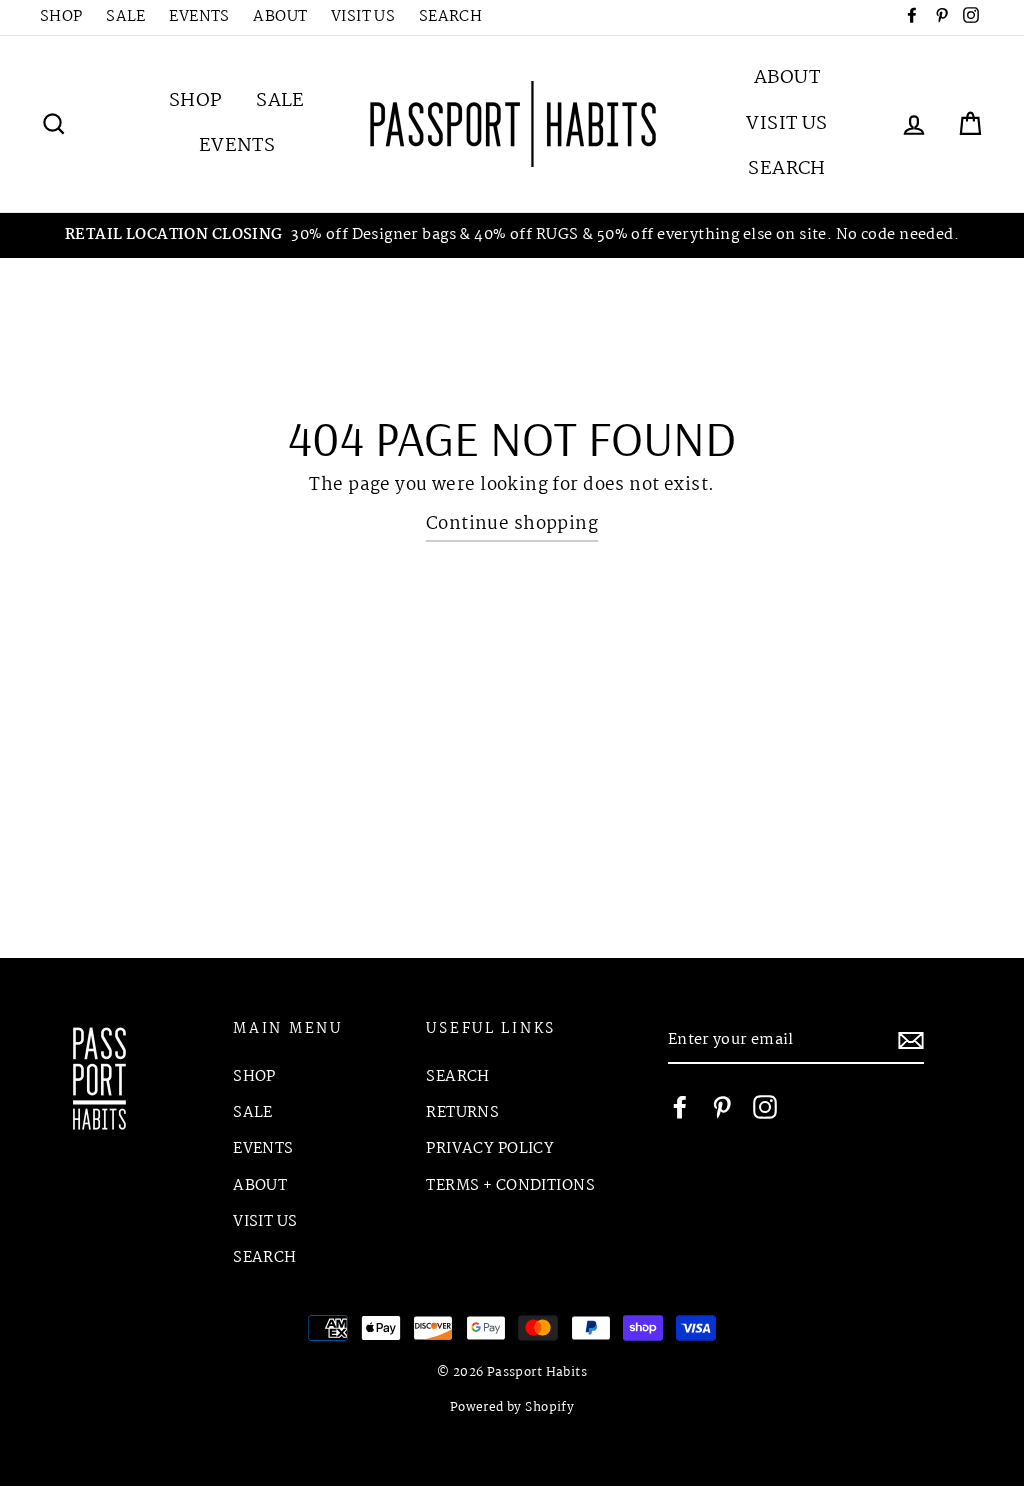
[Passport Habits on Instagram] (765, 1106)
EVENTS (199, 17)
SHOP (61, 17)
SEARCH (451, 17)
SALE (126, 17)
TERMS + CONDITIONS (510, 1186)
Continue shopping (512, 525)
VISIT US (363, 17)
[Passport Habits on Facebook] (680, 1106)
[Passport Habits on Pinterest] (722, 1106)
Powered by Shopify (512, 1408)
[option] (512, 235)
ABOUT (280, 17)
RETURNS (462, 1113)
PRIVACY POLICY (490, 1149)
